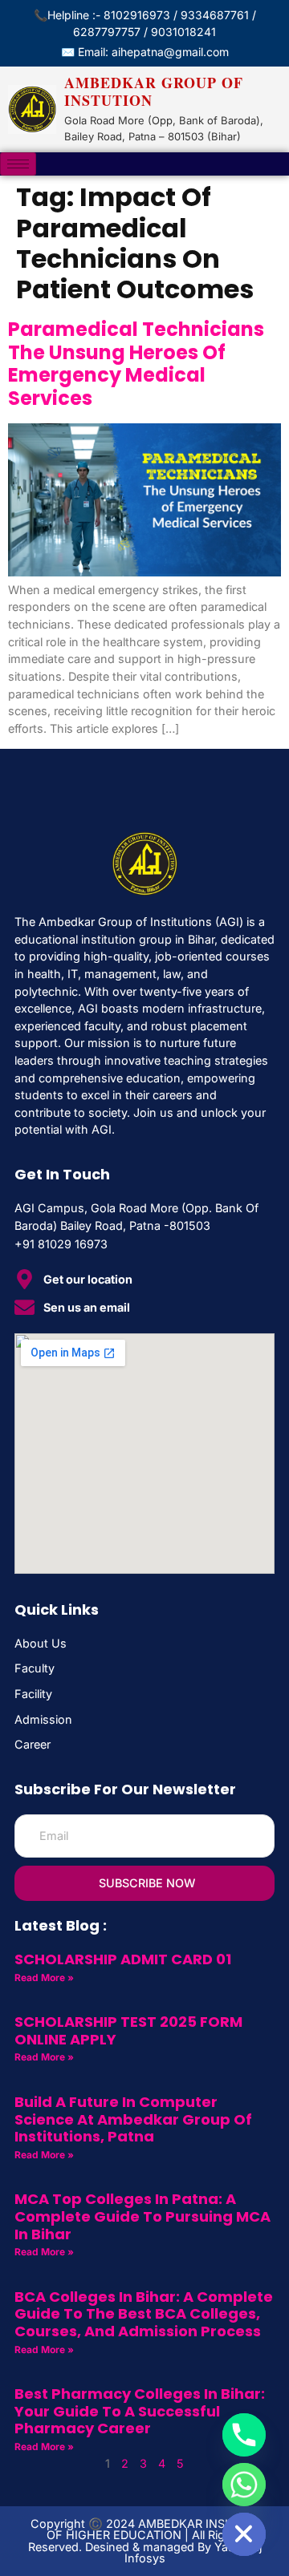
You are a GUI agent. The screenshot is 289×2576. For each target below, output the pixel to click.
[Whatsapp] (244, 2485)
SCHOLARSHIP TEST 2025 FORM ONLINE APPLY (128, 2030)
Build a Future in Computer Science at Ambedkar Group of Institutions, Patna (133, 2119)
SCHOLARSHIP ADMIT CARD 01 (123, 1959)
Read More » (44, 1977)
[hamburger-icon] (18, 164)
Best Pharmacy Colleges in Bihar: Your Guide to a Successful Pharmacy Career (140, 2411)
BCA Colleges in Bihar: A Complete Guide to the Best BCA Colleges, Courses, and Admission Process (144, 2314)
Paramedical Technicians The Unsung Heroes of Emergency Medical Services (136, 364)
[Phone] (244, 2435)
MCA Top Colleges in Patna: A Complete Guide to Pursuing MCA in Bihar (142, 2216)
